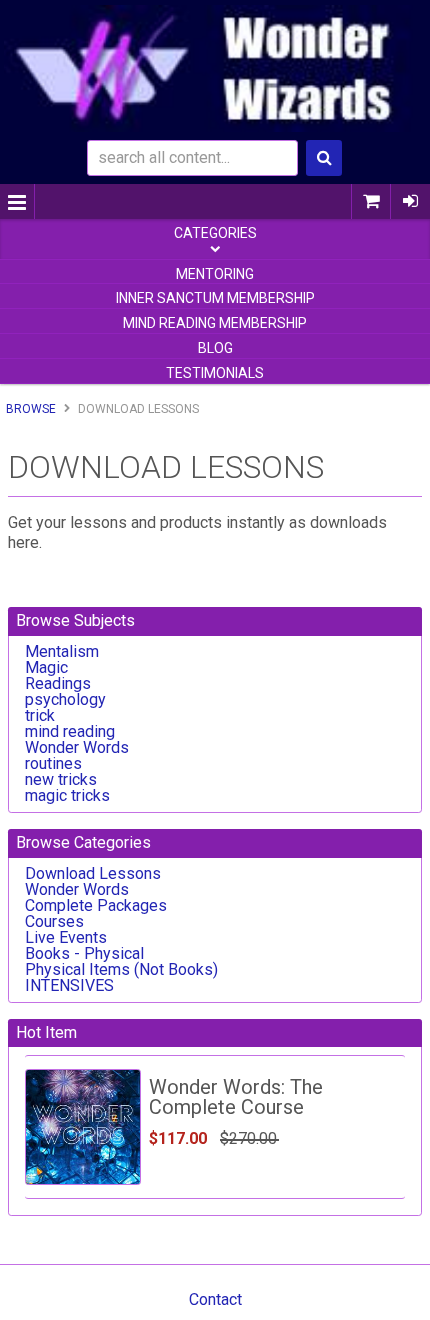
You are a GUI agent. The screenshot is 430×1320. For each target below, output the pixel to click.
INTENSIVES (69, 985)
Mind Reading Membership (215, 323)
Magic (46, 667)
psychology (65, 699)
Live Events (66, 937)
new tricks (61, 779)
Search (324, 158)
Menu (17, 201)
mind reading (70, 731)
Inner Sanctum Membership (215, 298)
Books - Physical (84, 953)
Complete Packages (96, 905)
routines (53, 763)
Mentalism (62, 651)
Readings (58, 683)
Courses (54, 921)
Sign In (410, 201)
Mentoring (215, 274)
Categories (215, 233)
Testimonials (215, 373)
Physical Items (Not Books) (121, 969)
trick (40, 715)
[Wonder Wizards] (215, 68)
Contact (215, 1299)
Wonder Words (77, 747)
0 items (371, 201)
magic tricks (67, 795)
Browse (31, 409)
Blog (215, 348)
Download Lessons (93, 873)
